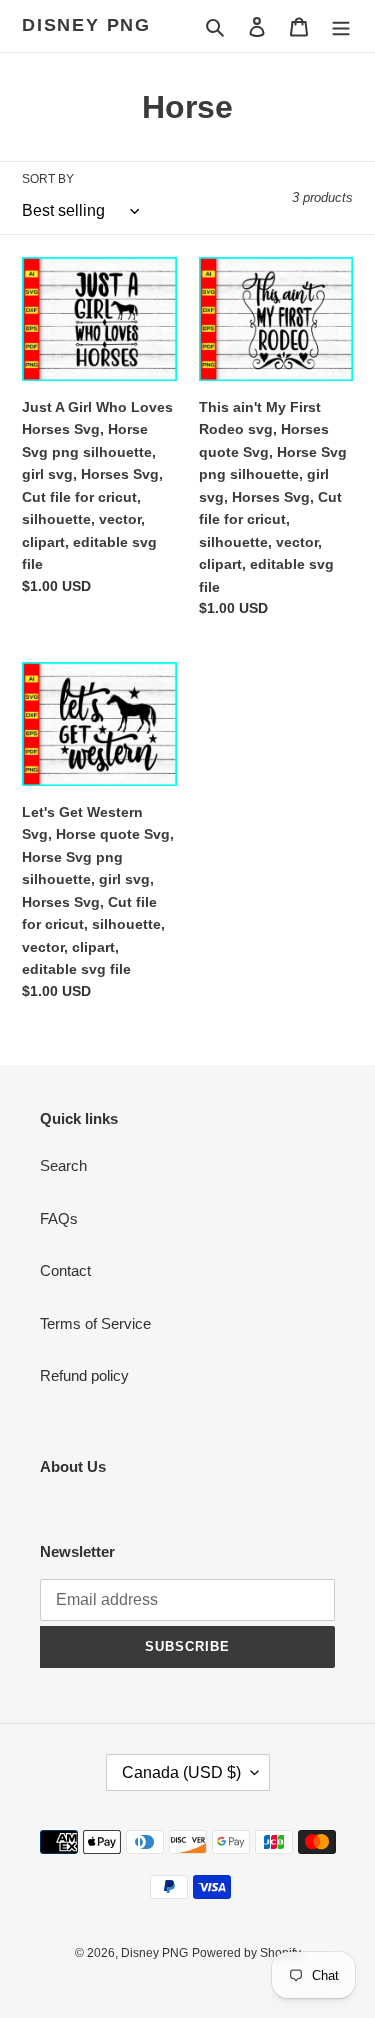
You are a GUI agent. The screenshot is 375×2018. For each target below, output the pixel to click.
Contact (65, 1270)
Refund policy (84, 1375)
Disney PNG (86, 25)
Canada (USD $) (181, 1772)
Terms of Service (95, 1323)
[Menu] (341, 26)
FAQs (59, 1218)
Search (63, 1165)
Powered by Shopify (246, 1953)
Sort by (48, 179)
